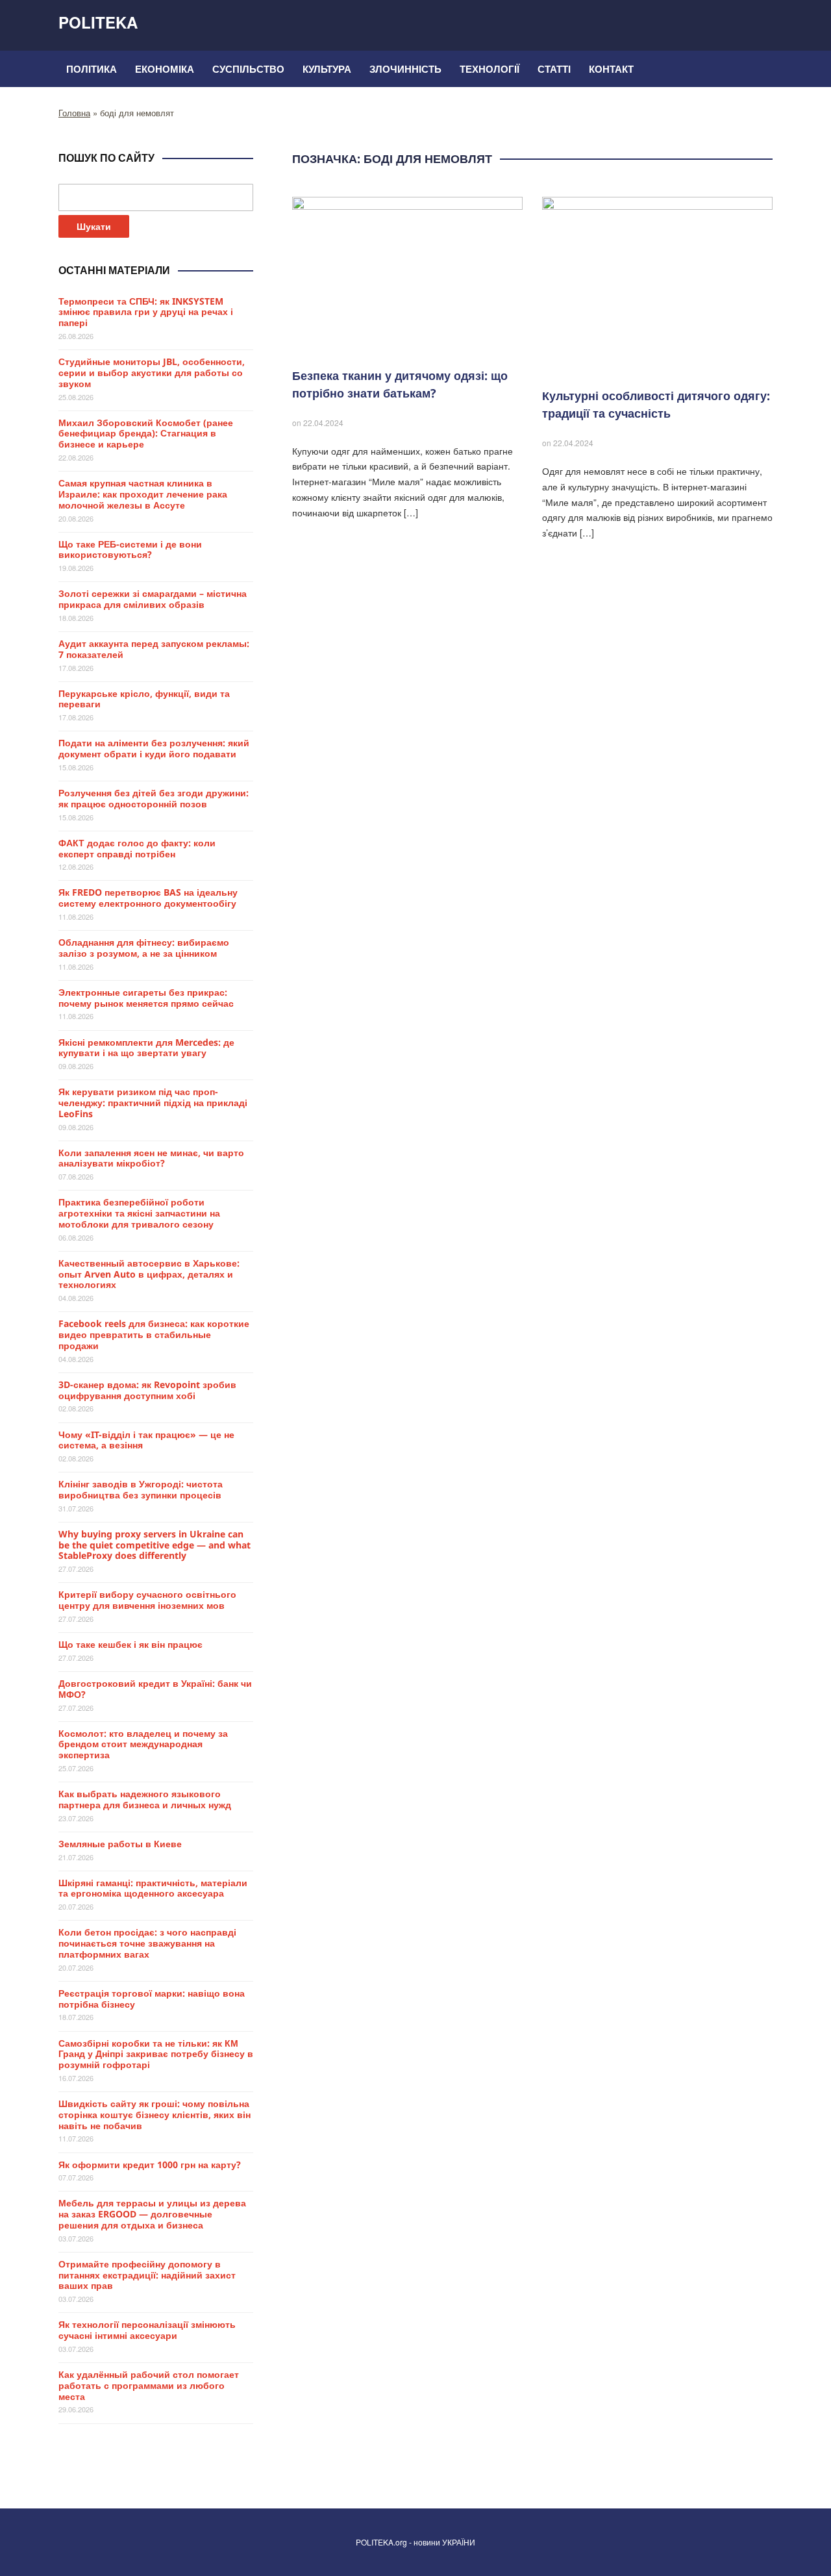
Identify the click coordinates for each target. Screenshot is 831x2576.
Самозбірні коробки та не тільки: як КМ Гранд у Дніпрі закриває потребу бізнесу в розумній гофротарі (156, 2054)
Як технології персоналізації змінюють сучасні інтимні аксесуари (147, 2330)
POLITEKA (98, 22)
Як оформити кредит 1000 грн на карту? (150, 2165)
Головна (74, 113)
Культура (327, 69)
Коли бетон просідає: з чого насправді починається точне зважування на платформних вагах (147, 1943)
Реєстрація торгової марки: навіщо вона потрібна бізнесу (152, 1999)
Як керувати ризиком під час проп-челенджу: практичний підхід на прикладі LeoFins (153, 1103)
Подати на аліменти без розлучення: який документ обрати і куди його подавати (154, 748)
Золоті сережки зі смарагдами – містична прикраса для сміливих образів (153, 599)
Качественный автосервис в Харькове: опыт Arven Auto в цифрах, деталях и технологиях (149, 1274)
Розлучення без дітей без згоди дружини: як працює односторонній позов (154, 798)
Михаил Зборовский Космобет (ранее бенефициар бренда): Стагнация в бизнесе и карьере (146, 434)
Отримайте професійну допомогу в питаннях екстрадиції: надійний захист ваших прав (147, 2275)
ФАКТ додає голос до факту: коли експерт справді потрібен (137, 848)
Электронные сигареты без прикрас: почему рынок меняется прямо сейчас (146, 998)
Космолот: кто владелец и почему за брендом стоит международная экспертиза (143, 1744)
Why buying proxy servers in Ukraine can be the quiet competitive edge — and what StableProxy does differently (155, 1545)
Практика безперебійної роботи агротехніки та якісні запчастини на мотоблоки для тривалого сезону (139, 1213)
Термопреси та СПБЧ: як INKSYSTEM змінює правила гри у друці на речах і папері (146, 312)
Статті (554, 69)
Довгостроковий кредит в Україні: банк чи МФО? (155, 1689)
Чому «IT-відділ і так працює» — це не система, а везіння (146, 1440)
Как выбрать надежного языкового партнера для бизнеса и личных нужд (145, 1799)
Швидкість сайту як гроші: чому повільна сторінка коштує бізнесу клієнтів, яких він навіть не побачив (155, 2115)
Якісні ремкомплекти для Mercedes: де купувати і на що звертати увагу (146, 1048)
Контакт (611, 69)
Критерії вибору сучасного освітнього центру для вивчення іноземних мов (147, 1600)
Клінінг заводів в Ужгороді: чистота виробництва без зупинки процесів (141, 1489)
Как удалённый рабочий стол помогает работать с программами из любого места (149, 2385)
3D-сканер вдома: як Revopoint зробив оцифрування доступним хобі (147, 1390)
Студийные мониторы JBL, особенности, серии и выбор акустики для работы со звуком (152, 373)
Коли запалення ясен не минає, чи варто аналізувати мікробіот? (151, 1158)
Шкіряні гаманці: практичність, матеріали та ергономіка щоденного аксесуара (153, 1888)
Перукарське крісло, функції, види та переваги (144, 699)
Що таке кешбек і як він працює (130, 1644)
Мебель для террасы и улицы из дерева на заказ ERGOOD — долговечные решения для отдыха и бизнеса (152, 2214)
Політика (92, 69)
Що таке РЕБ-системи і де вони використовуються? (130, 549)
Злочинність (405, 69)
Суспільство (248, 69)
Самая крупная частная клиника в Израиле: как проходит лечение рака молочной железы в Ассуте (143, 494)
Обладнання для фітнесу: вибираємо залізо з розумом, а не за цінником (144, 948)
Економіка (165, 69)
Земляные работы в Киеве (120, 1844)
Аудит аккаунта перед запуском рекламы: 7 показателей (154, 649)
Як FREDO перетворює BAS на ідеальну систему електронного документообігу (148, 898)
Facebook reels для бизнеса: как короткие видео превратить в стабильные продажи (154, 1334)
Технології (490, 69)
